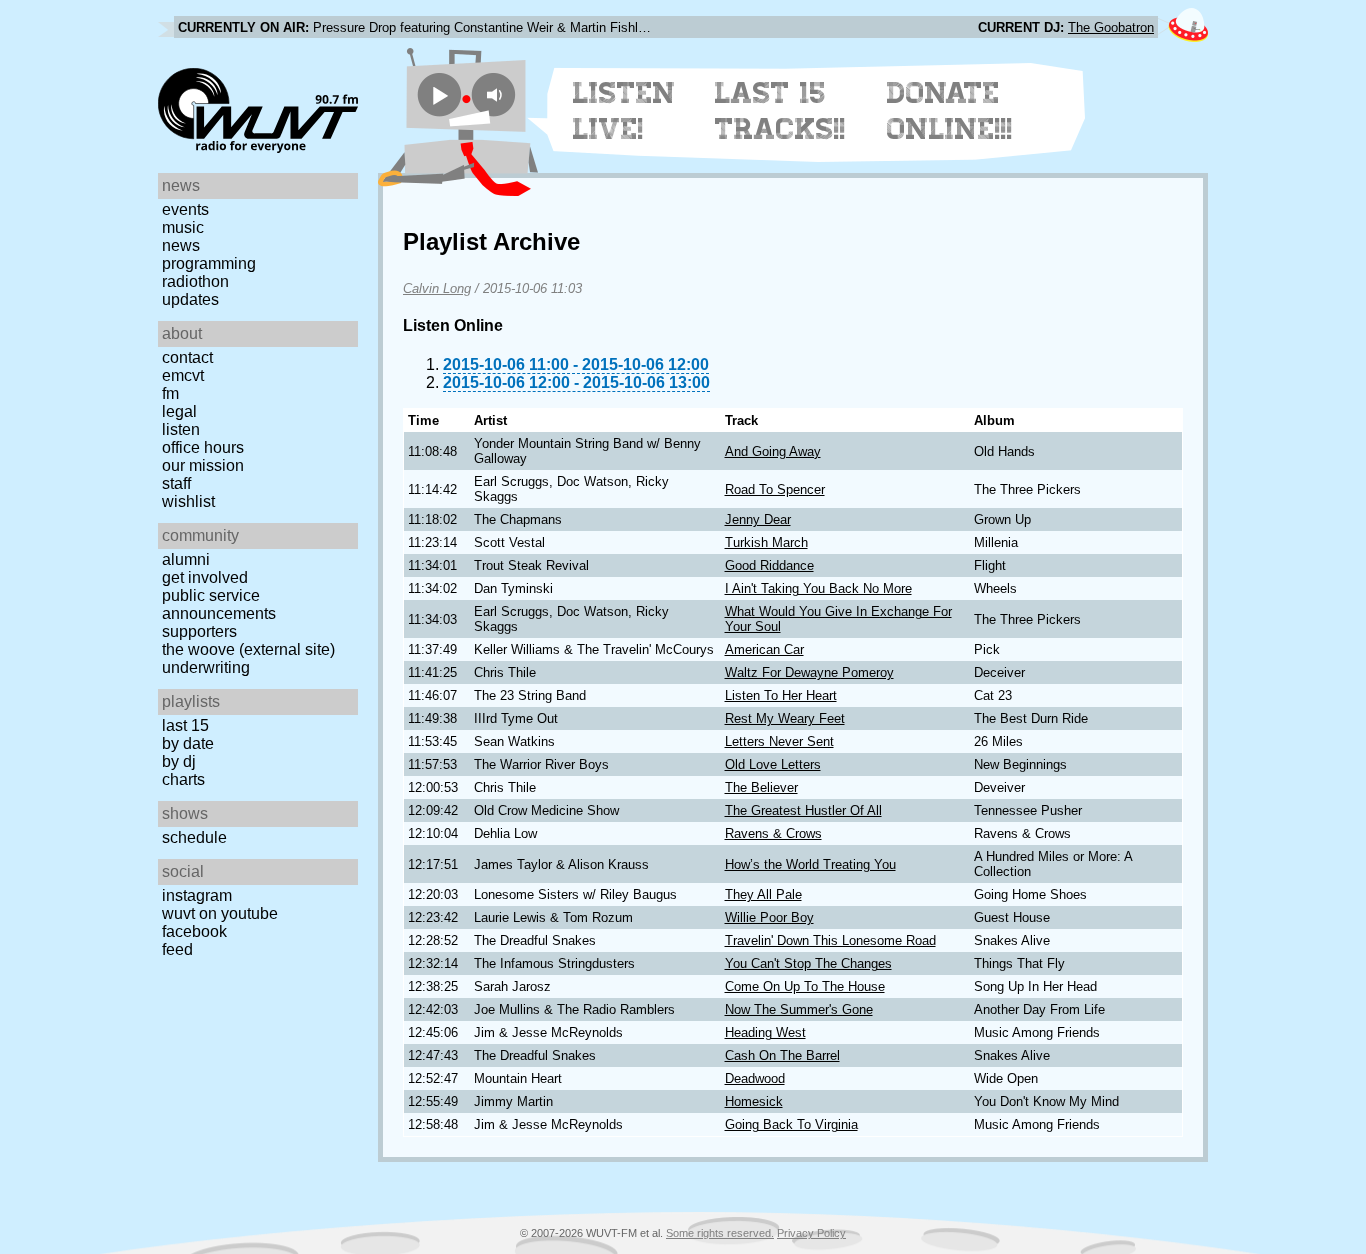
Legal (179, 411)
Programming (209, 263)
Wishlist (188, 501)
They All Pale (763, 894)
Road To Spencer (775, 489)
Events (185, 209)
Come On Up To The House (805, 986)
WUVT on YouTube (220, 913)
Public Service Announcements (219, 604)
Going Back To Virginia (791, 1124)
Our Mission (203, 465)
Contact (187, 357)
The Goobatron (1111, 27)
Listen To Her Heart (781, 695)
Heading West (765, 1032)
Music (183, 227)
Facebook (194, 931)
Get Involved (205, 577)
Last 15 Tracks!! (780, 111)
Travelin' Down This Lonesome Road (830, 940)
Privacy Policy (811, 1233)
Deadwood (755, 1078)
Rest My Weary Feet (785, 718)
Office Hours (203, 447)
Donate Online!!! (950, 111)
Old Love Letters (773, 764)
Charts (183, 779)
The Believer (761, 787)
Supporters (199, 631)
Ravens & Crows (773, 833)
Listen (181, 429)
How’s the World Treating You (810, 864)
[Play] (439, 94)
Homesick (754, 1101)
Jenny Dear (758, 519)
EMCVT (183, 375)
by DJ (179, 761)
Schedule (194, 837)
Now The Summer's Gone (799, 1009)
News (181, 245)
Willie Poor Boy (769, 917)
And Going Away (773, 451)
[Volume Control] (496, 94)
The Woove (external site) (248, 649)
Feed (177, 949)
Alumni (186, 559)
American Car (764, 649)
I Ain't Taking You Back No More (818, 588)
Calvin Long (437, 288)
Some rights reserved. (720, 1233)
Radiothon (195, 281)
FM (170, 393)
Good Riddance (769, 565)
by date (188, 743)
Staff (176, 483)
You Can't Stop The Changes (808, 963)
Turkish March (766, 542)
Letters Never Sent (779, 741)
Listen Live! (624, 111)
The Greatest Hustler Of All (803, 810)
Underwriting (206, 667)
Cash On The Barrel (782, 1055)
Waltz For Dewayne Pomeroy (809, 672)
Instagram (197, 895)
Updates (190, 299)
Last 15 (185, 725)
